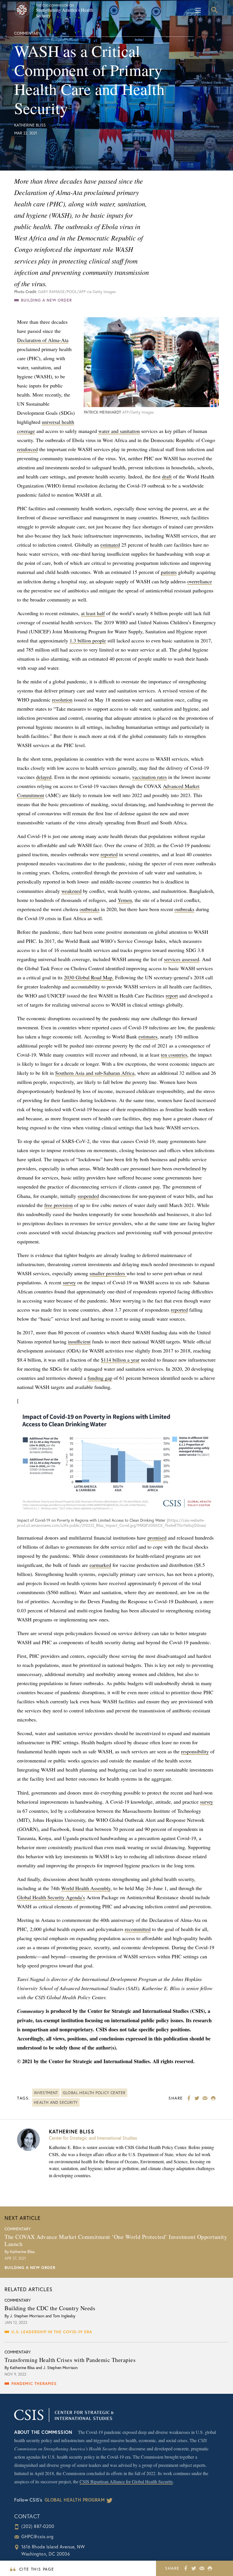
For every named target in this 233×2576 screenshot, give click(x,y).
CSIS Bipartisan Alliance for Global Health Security (126, 2481)
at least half (93, 613)
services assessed (182, 959)
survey (69, 1282)
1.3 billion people (88, 640)
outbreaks (90, 909)
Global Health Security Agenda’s (51, 1897)
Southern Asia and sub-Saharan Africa (95, 1073)
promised (157, 1538)
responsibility (195, 1751)
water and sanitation (119, 431)
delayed (44, 777)
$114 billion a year (120, 1360)
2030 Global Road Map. (89, 977)
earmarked (100, 1565)
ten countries (174, 1055)
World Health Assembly (86, 1888)
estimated (110, 545)
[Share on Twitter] (194, 2568)
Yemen (125, 900)
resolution (62, 700)
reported (109, 854)
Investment (46, 2093)
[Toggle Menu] (200, 10)
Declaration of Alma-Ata (43, 340)
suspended (88, 1196)
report (172, 995)
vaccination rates (149, 777)
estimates (148, 1036)
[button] (214, 10)
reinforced (27, 449)
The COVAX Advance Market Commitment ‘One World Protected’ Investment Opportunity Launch (116, 2240)
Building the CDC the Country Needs (50, 2308)
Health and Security (56, 2102)
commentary (27, 33)
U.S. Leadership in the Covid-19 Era (52, 2332)
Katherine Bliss (30, 125)
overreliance (200, 581)
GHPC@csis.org (38, 2536)
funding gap (100, 1378)
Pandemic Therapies (34, 2383)
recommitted (138, 1929)
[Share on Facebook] (186, 2568)
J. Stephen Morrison (27, 2316)
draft (167, 476)
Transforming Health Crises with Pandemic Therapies (70, 2360)
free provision (59, 1205)
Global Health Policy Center (94, 2093)
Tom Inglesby (64, 2316)
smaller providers (108, 1273)
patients (169, 572)
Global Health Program (75, 2500)
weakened (71, 891)
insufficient (79, 1341)
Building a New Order (46, 300)
